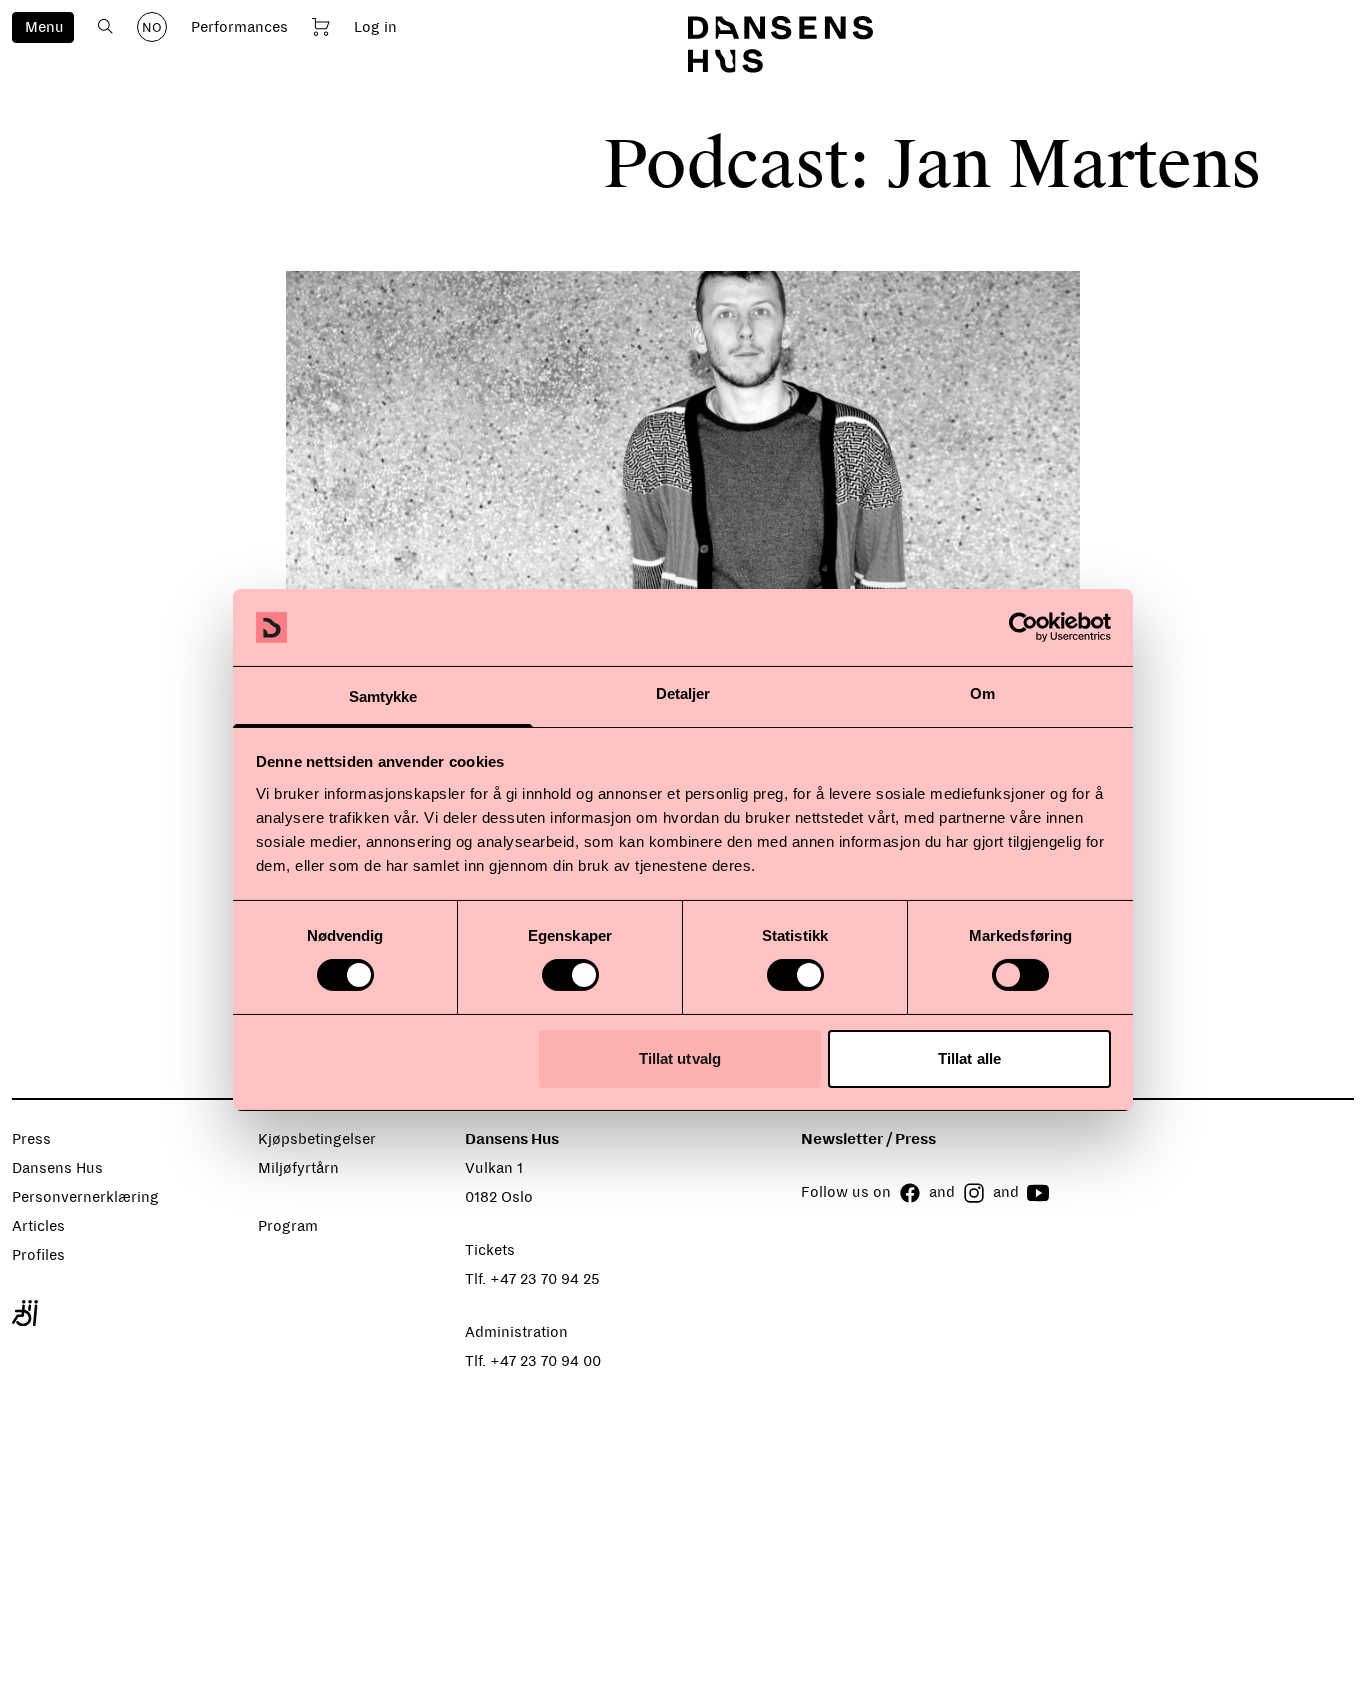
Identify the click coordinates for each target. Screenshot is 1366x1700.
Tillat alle (969, 1058)
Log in (375, 27)
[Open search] (105, 26)
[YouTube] (1038, 1193)
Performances (239, 27)
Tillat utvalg (680, 1058)
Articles (38, 1226)
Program (288, 1226)
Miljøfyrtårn (298, 1168)
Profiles (38, 1255)
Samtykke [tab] (383, 696)
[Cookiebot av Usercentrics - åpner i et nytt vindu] (1023, 627)
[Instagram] (974, 1193)
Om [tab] (982, 693)
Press (31, 1139)
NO (152, 28)
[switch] (570, 975)
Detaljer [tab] (683, 693)
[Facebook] (910, 1193)
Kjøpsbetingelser (317, 1139)
